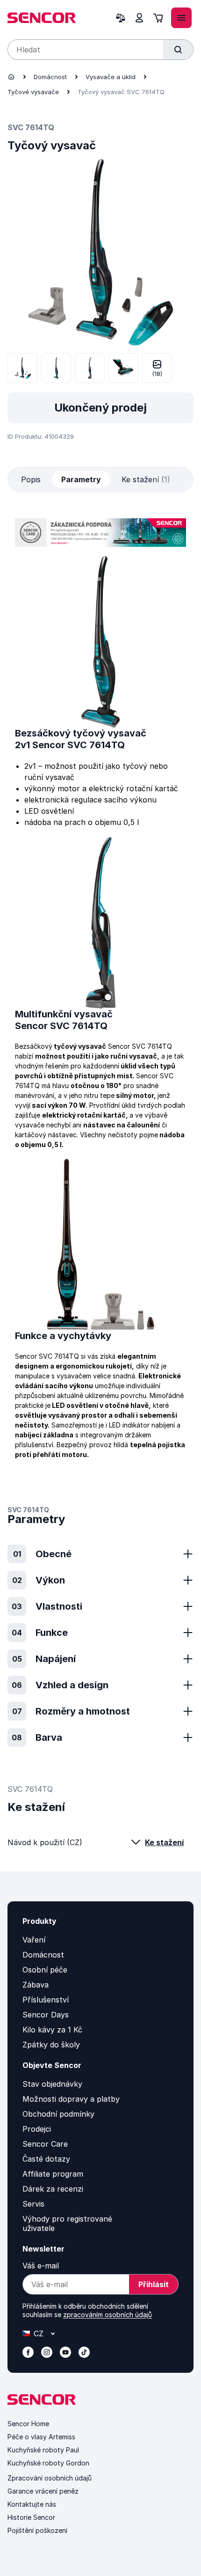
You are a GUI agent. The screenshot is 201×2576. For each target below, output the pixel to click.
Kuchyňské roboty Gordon (48, 2463)
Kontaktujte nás (32, 2504)
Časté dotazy (46, 2159)
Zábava (36, 1985)
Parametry (81, 479)
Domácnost (50, 77)
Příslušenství (46, 2000)
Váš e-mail (41, 2266)
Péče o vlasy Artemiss (41, 2437)
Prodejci (37, 2129)
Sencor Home (28, 2424)
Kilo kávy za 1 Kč (52, 2030)
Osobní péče (45, 1970)
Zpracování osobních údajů (50, 2478)
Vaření (34, 1940)
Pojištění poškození (37, 2530)
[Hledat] (178, 50)
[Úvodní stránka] (11, 77)
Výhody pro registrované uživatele (67, 2223)
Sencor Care (45, 2144)
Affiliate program (53, 2174)
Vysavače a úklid (111, 77)
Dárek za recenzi (53, 2189)
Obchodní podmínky (58, 2114)
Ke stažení (164, 1842)
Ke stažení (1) (146, 479)
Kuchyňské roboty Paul (43, 2450)
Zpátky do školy (51, 2045)
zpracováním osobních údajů (108, 2315)
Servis (33, 2204)
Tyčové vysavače (33, 92)
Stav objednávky (52, 2084)
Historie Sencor (31, 2517)
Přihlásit (154, 2284)
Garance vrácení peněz (43, 2491)
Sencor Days (46, 2015)
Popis (31, 479)
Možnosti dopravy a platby (71, 2099)
